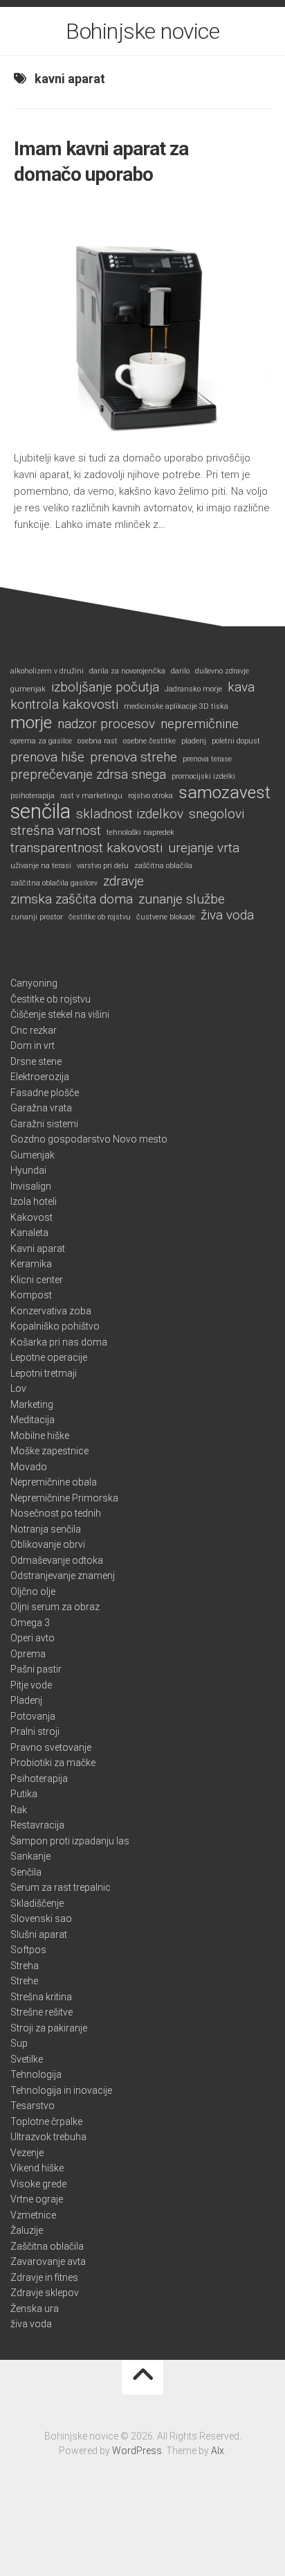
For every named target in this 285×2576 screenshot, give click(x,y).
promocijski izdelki (203, 776)
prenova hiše (47, 757)
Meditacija (33, 1420)
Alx (218, 2451)
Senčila (26, 1872)
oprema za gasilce (41, 741)
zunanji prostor (37, 917)
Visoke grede (38, 2184)
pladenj (194, 741)
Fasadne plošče (45, 1093)
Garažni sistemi (44, 1124)
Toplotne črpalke (46, 2121)
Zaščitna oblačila (47, 2246)
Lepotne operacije (49, 1357)
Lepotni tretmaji (44, 1373)
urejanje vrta (204, 848)
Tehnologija (36, 2074)
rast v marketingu (91, 796)
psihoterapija (33, 796)
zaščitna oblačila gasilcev (54, 883)
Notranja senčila (46, 1529)
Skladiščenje (37, 1903)
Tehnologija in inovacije (61, 2090)
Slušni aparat (39, 1934)
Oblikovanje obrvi (48, 1544)
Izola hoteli (34, 1201)
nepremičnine (200, 724)
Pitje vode (31, 1685)
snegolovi (217, 814)
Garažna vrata (41, 1108)
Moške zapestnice (49, 1451)
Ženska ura (35, 2309)
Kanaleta (29, 1233)
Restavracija (37, 1825)
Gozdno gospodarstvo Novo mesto (89, 1139)
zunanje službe (182, 899)
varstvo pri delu (103, 866)
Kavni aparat (38, 1249)
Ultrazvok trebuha (48, 2137)
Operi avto (33, 1638)
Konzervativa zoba (51, 1311)
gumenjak (28, 689)
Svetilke (27, 2059)
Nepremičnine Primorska (64, 1498)
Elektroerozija (40, 1077)
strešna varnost (56, 831)
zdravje (123, 881)
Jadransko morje (193, 689)
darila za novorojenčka (127, 671)
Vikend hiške (37, 2168)
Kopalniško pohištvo (55, 1326)
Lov (18, 1388)
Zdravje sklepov (45, 2293)
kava (241, 687)
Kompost (31, 1295)
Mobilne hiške (40, 1436)
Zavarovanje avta (48, 2261)
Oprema (28, 1654)
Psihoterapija (39, 1779)
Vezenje (27, 2153)
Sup (19, 2043)
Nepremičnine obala (54, 1482)
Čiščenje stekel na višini (60, 1014)
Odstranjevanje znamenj (63, 1576)
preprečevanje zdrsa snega (88, 775)
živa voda (227, 915)
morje (31, 723)
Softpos (28, 1950)
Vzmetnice (33, 2215)
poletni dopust (236, 741)
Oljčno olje (33, 1591)
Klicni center (37, 1280)
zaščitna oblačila (163, 866)
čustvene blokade (166, 917)
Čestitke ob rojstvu (50, 999)
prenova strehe (134, 757)
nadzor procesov (106, 724)
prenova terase (207, 759)
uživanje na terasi (41, 866)
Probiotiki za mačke (53, 1763)
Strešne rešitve (42, 2012)
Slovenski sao (41, 1918)
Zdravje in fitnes (44, 2277)
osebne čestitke (149, 741)
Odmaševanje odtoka (57, 1560)
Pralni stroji (35, 1731)
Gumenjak (33, 1155)
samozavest (224, 793)
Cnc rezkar (34, 1030)
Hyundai (28, 1170)
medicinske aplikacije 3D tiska (176, 706)
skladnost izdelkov (130, 814)
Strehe (24, 1981)
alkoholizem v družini (47, 671)
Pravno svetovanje (51, 1747)
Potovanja (33, 1716)
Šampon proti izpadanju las (70, 1841)
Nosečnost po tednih (56, 1513)
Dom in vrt (33, 1046)
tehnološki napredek (140, 832)
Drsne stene (36, 1061)
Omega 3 (30, 1623)
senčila (40, 812)
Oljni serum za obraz (55, 1607)
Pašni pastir (36, 1669)
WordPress (137, 2451)
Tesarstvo (33, 2106)
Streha (25, 1966)
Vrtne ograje (37, 2199)
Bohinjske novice (142, 31)
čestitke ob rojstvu (100, 917)
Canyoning (34, 983)
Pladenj (26, 1700)
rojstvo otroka (150, 796)
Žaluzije (27, 2230)
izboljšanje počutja (105, 687)
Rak (19, 1810)
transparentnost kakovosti (86, 848)
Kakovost (31, 1217)
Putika (24, 1794)
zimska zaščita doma (72, 899)
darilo (180, 671)
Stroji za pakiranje (49, 2028)
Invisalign (31, 1186)
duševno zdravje (222, 671)
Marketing (32, 1404)
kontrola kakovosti (64, 705)
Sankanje (30, 1856)
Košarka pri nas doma (59, 1342)
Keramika (31, 1264)
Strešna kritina (41, 1997)
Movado (29, 1467)
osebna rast (98, 741)
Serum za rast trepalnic (61, 1887)
